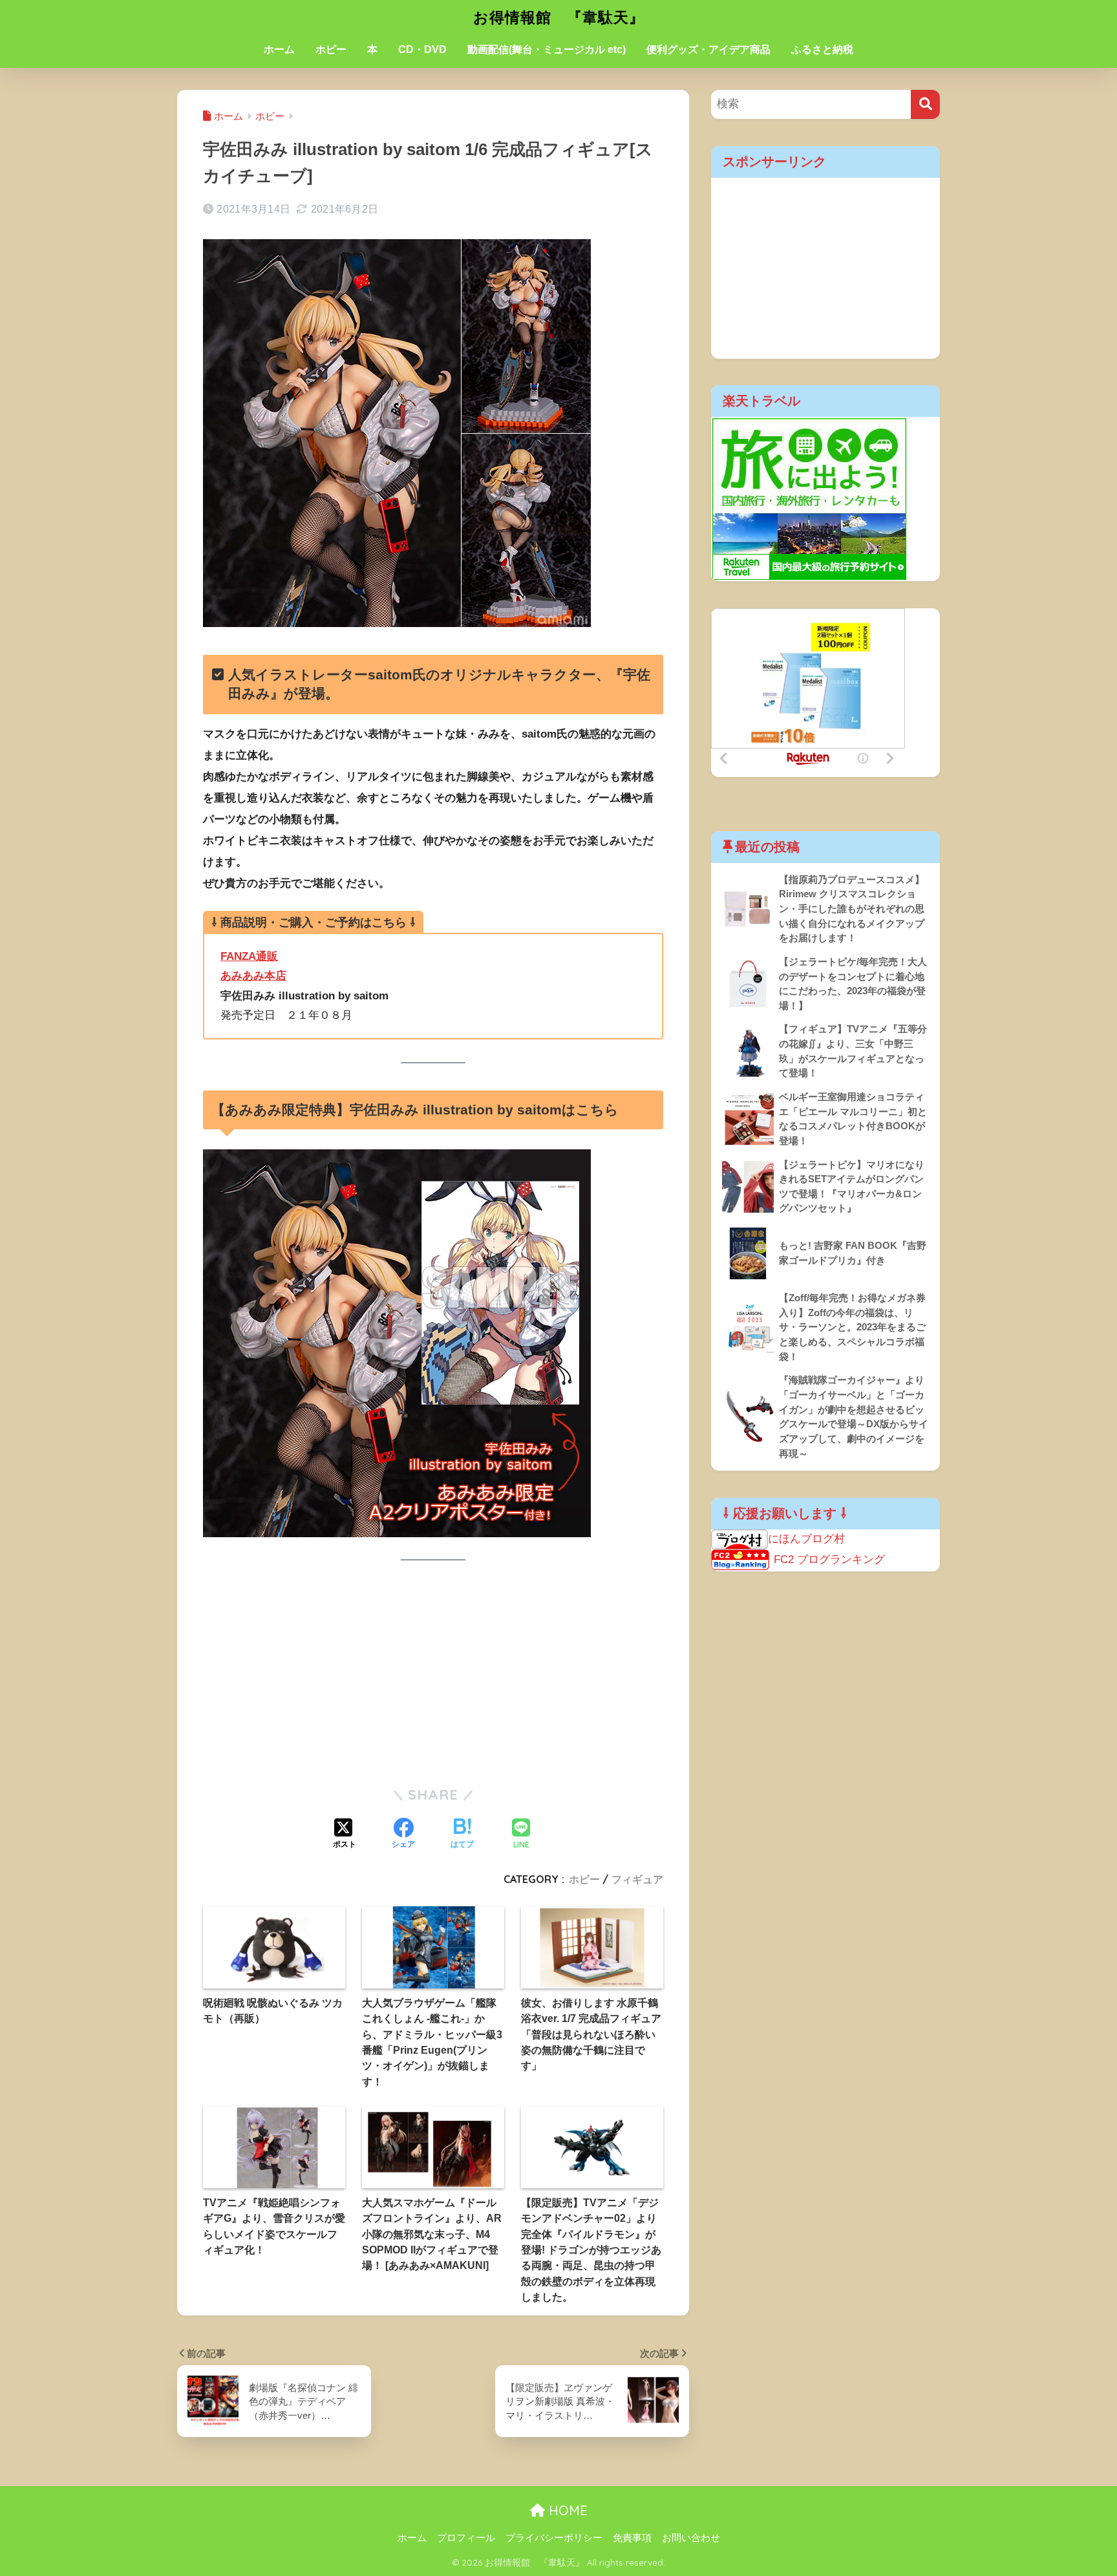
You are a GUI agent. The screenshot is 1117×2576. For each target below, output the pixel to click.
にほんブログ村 (806, 1539)
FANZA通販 (249, 956)
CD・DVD (422, 49)
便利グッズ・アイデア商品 (708, 49)
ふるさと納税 (822, 49)
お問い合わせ (691, 2538)
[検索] (925, 104)
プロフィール (466, 2538)
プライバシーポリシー (554, 2538)
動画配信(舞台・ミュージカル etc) (547, 49)
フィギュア (637, 1879)
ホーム (279, 49)
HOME (566, 2510)
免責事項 (632, 2538)
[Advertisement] (433, 1673)
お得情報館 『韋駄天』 (559, 17)
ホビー (331, 49)
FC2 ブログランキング (829, 1559)
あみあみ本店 (253, 976)
